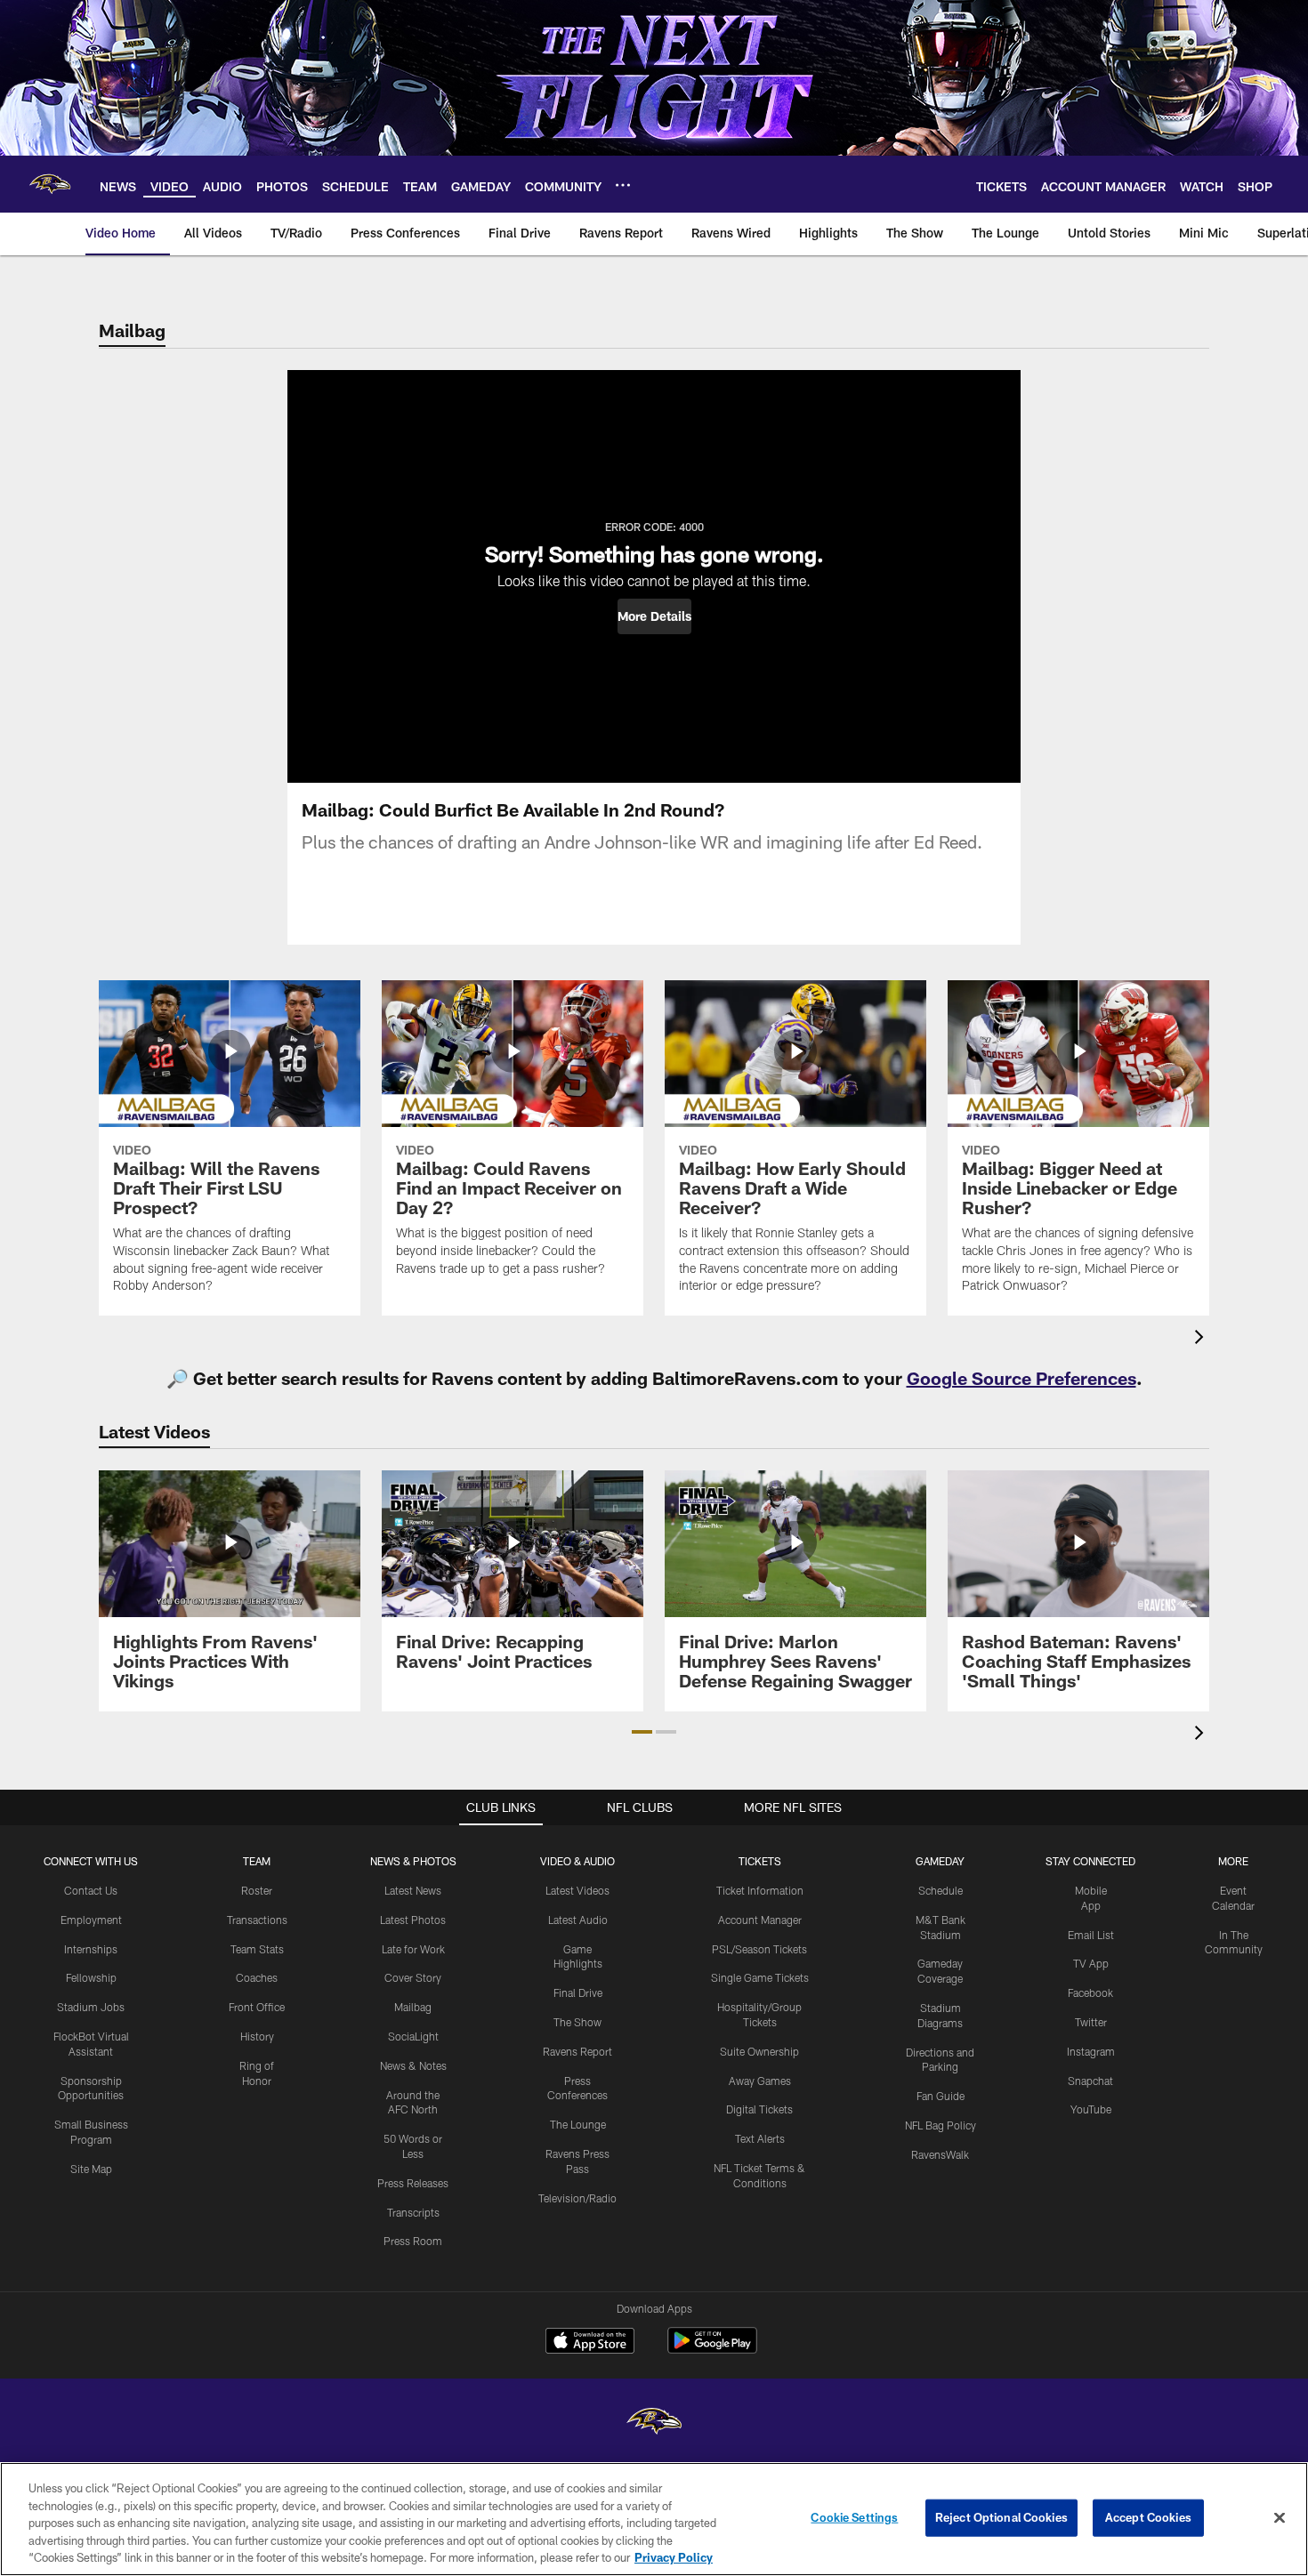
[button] (654, 616)
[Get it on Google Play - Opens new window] (712, 2350)
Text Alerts (760, 2138)
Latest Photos (413, 1920)
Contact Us (91, 1890)
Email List (1091, 1935)
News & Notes (413, 2065)
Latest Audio (578, 1920)
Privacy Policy (674, 2557)
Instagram (1091, 2051)
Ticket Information (760, 1890)
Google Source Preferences (1021, 1378)
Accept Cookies (1148, 2517)
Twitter (1091, 2022)
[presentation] (1202, 1339)
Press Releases (413, 2183)
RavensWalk (940, 2154)
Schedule (941, 1890)
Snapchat (1090, 2081)
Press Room (413, 2241)
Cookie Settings (854, 2517)
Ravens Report (577, 2051)
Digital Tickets (759, 2109)
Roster (257, 1890)
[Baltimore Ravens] (654, 2423)
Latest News (413, 1890)
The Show (577, 2022)
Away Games (760, 2081)
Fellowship (91, 1977)
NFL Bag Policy (941, 2125)
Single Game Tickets (760, 1977)
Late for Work (413, 1949)
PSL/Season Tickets (759, 1949)
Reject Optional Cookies (1001, 2517)
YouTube (1091, 2109)
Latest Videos (577, 1890)
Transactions (257, 1920)
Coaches (257, 1977)
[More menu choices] (623, 185)
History (257, 2036)
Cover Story (413, 1977)
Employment (91, 1920)
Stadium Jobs (91, 2007)
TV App (1091, 1963)
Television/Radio (577, 2198)
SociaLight (413, 2036)
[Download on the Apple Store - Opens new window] (590, 2343)
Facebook (1090, 1992)
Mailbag (413, 2007)
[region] (654, 2519)
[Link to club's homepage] (50, 184)
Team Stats (257, 1949)
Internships (91, 1949)
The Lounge (578, 2124)
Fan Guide (941, 2096)
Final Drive (578, 1992)
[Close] (1280, 2518)
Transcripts (413, 2212)
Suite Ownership (759, 2051)
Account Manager (760, 1920)
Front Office (257, 2007)
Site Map (91, 2169)
